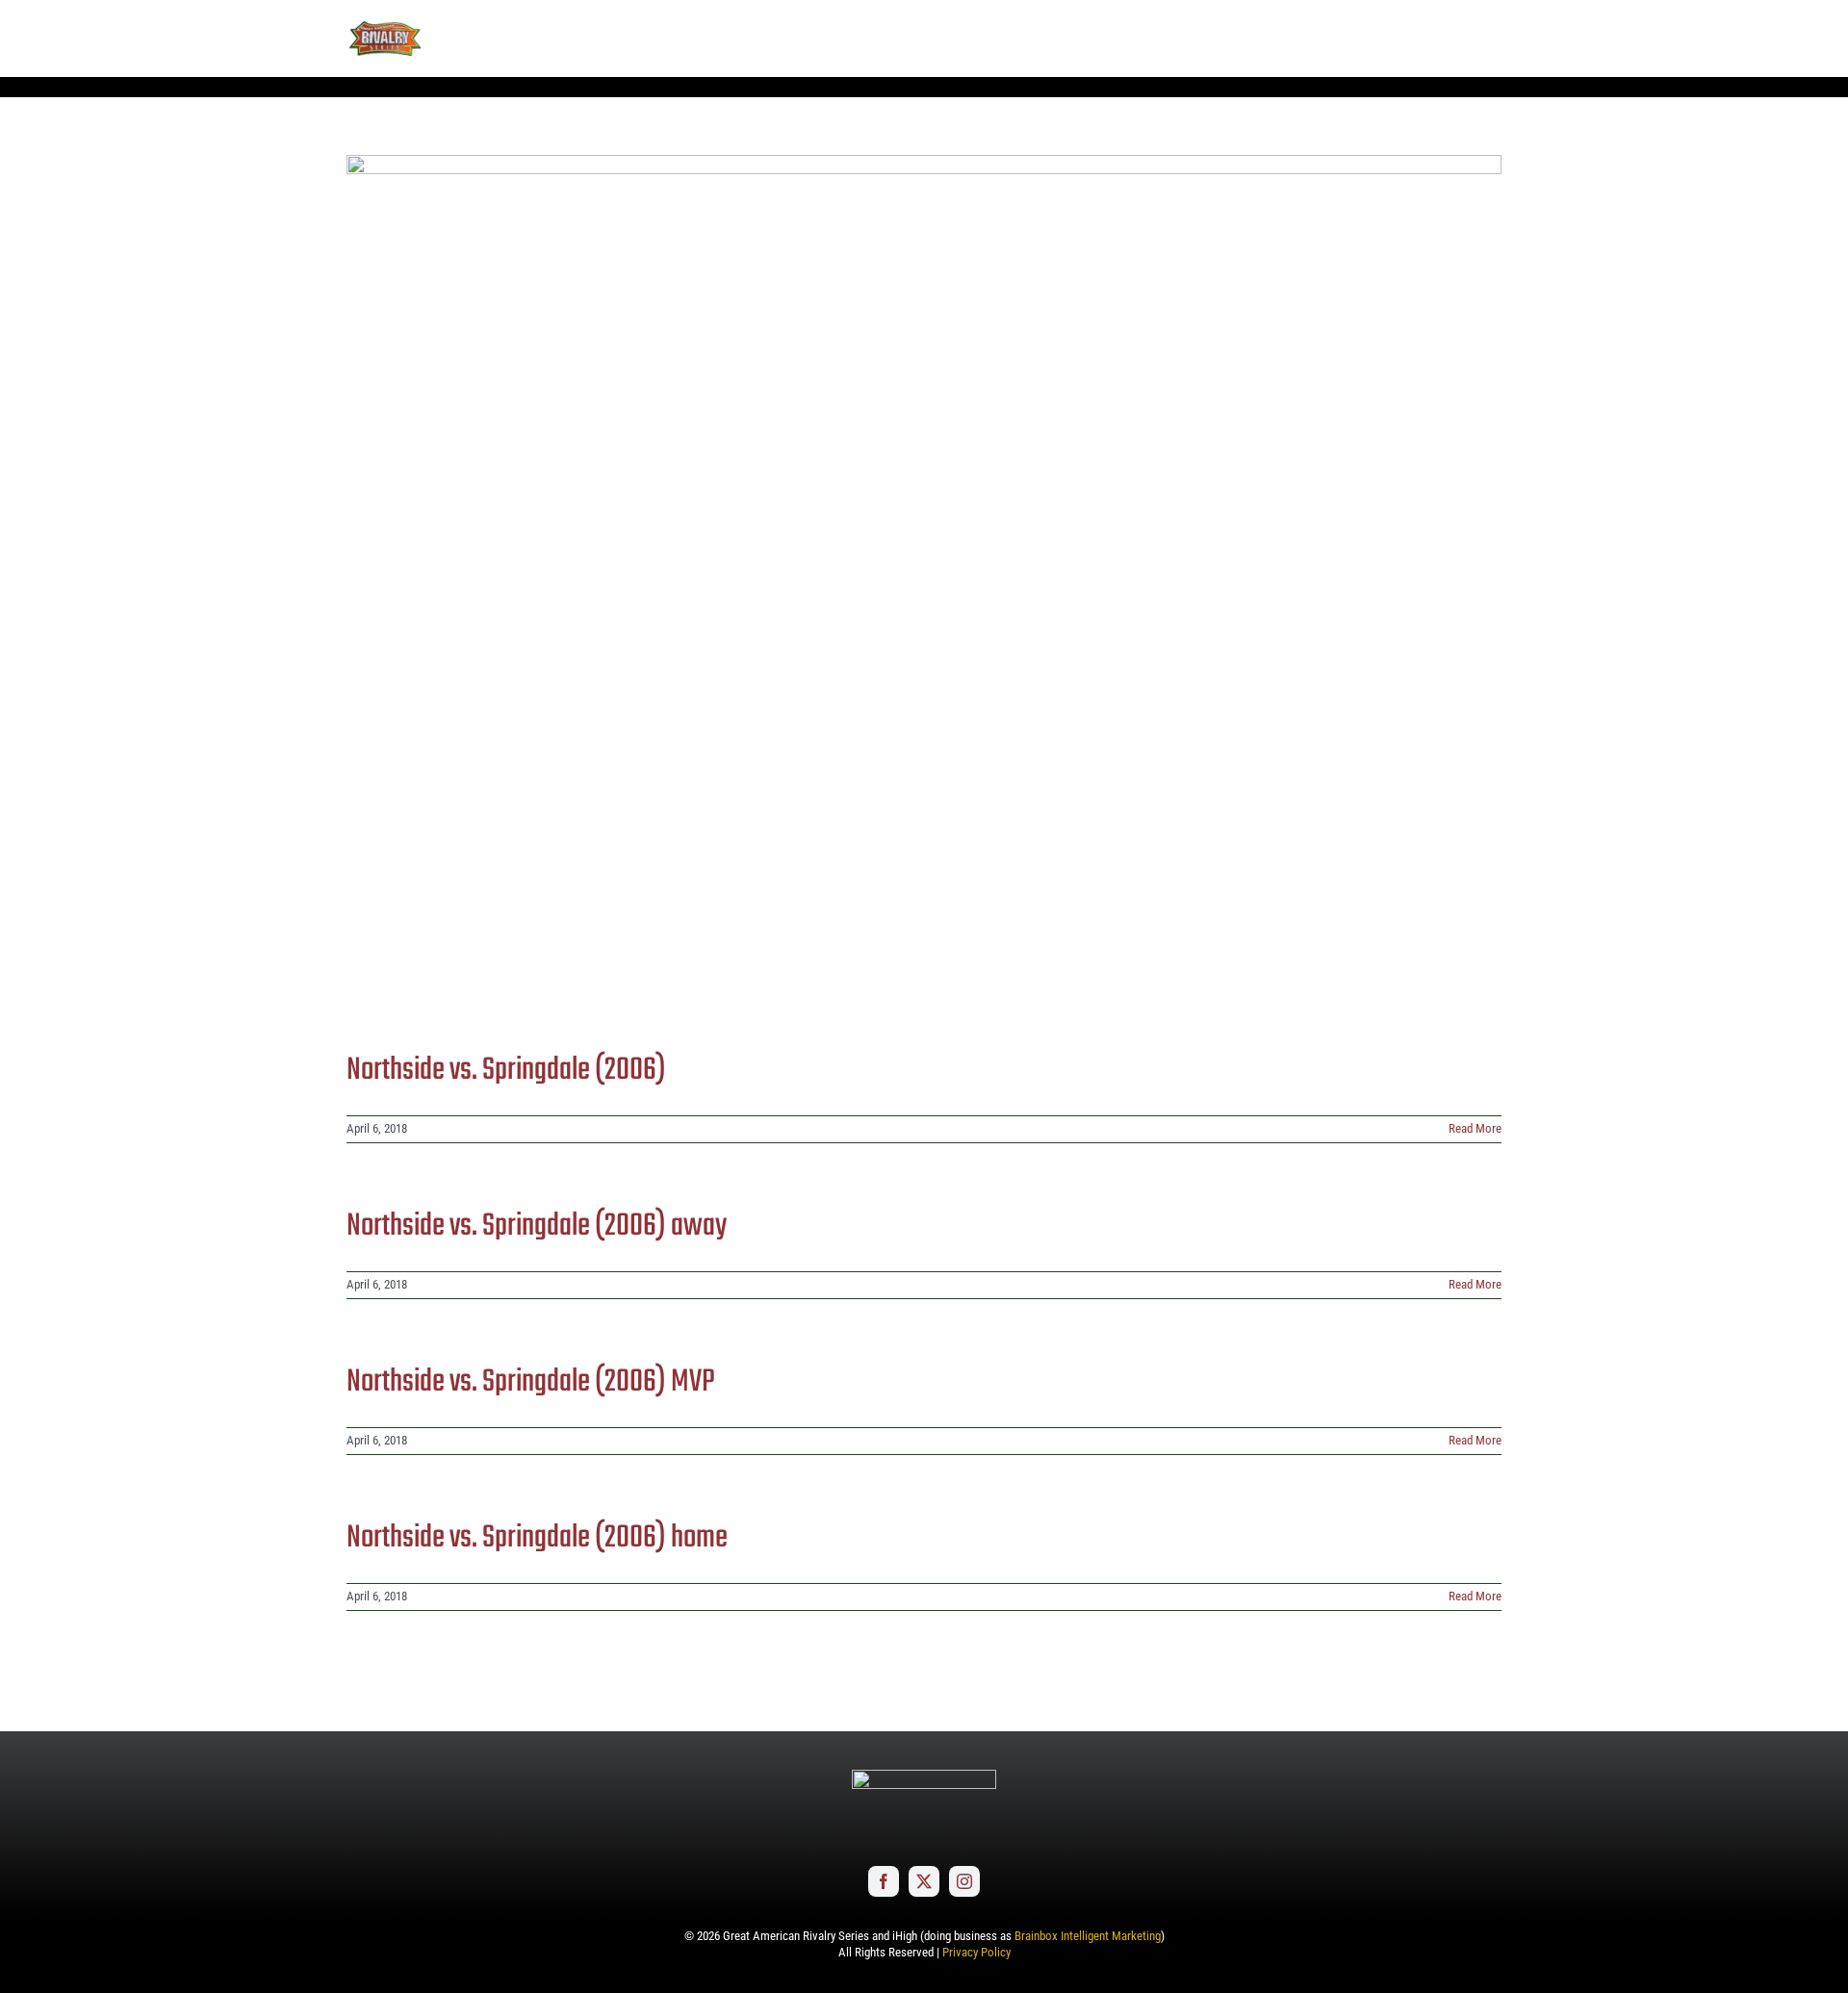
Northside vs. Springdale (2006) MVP (531, 1382)
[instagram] (964, 1881)
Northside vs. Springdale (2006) (506, 1071)
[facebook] (884, 1881)
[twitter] (924, 1881)
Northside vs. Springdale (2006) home (537, 1538)
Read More (1475, 1128)
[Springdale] (924, 588)
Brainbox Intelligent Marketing (1088, 1936)
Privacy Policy (976, 1952)
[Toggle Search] (1434, 38)
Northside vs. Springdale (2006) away (537, 1226)
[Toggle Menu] (1487, 38)
